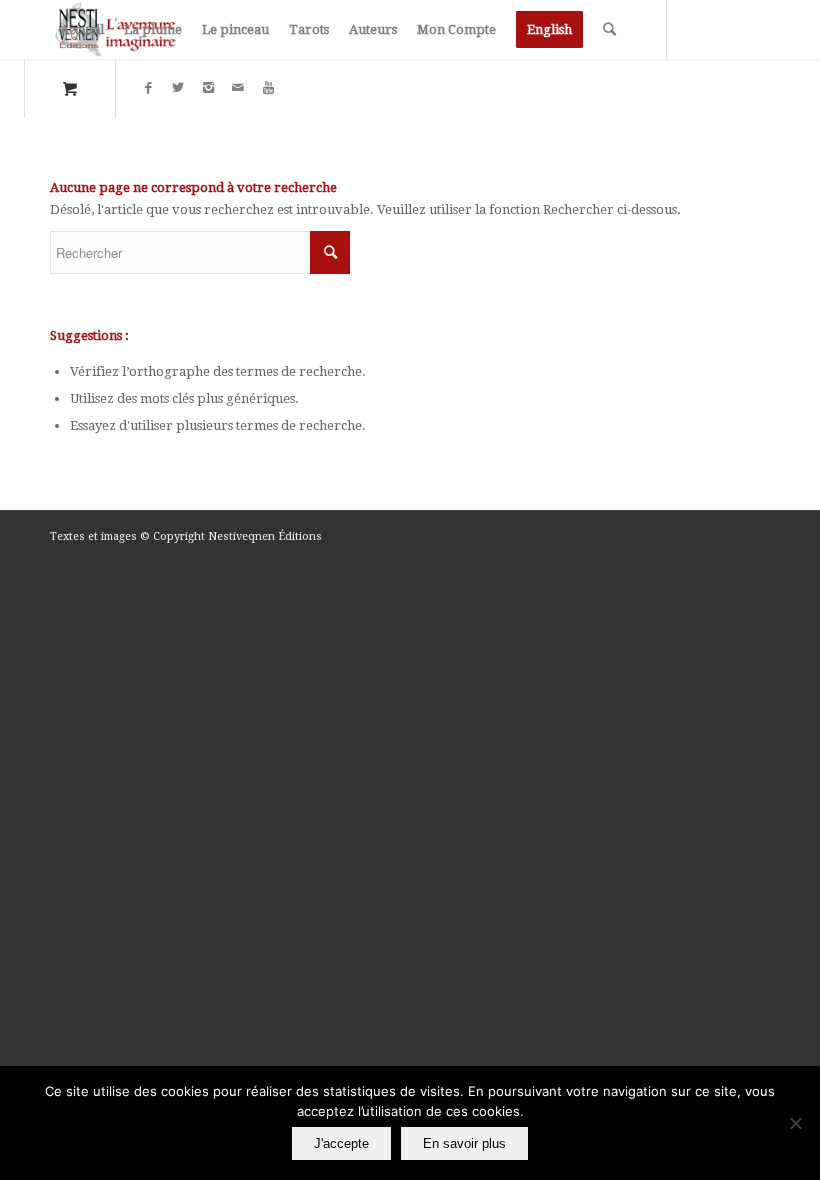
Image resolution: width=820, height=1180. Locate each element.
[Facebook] (148, 88)
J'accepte (341, 1143)
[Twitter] (178, 88)
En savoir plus (464, 1143)
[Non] (795, 1123)
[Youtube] (268, 88)
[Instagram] (208, 88)
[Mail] (238, 88)
